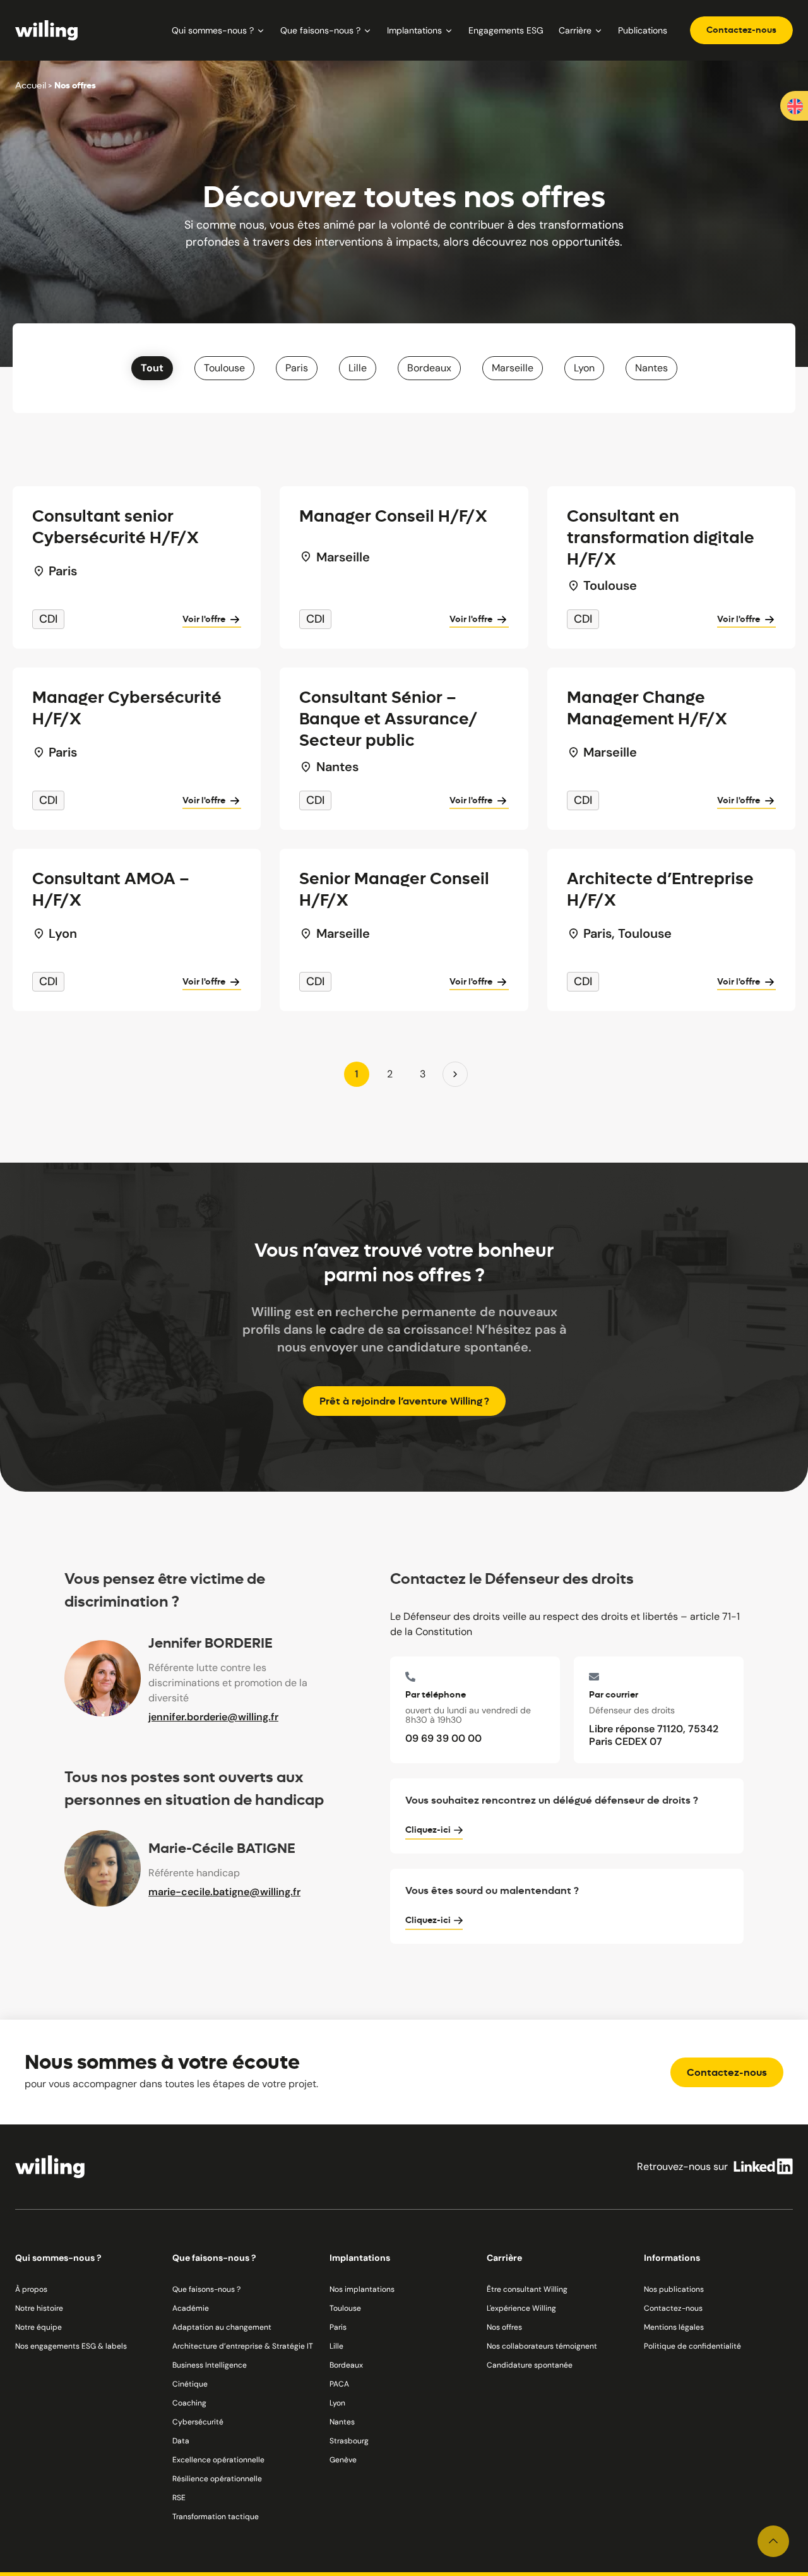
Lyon (584, 368)
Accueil (31, 85)
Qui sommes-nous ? (213, 30)
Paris (297, 368)
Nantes (651, 368)
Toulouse (224, 368)
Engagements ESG (506, 30)
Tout (152, 368)
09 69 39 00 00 (445, 1739)
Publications (643, 30)
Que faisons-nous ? (320, 30)
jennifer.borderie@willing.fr (213, 1717)
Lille (358, 368)
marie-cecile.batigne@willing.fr (224, 1892)
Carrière (575, 30)
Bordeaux (429, 368)
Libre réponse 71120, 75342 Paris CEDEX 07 (654, 1735)
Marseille (513, 368)
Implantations (414, 30)
